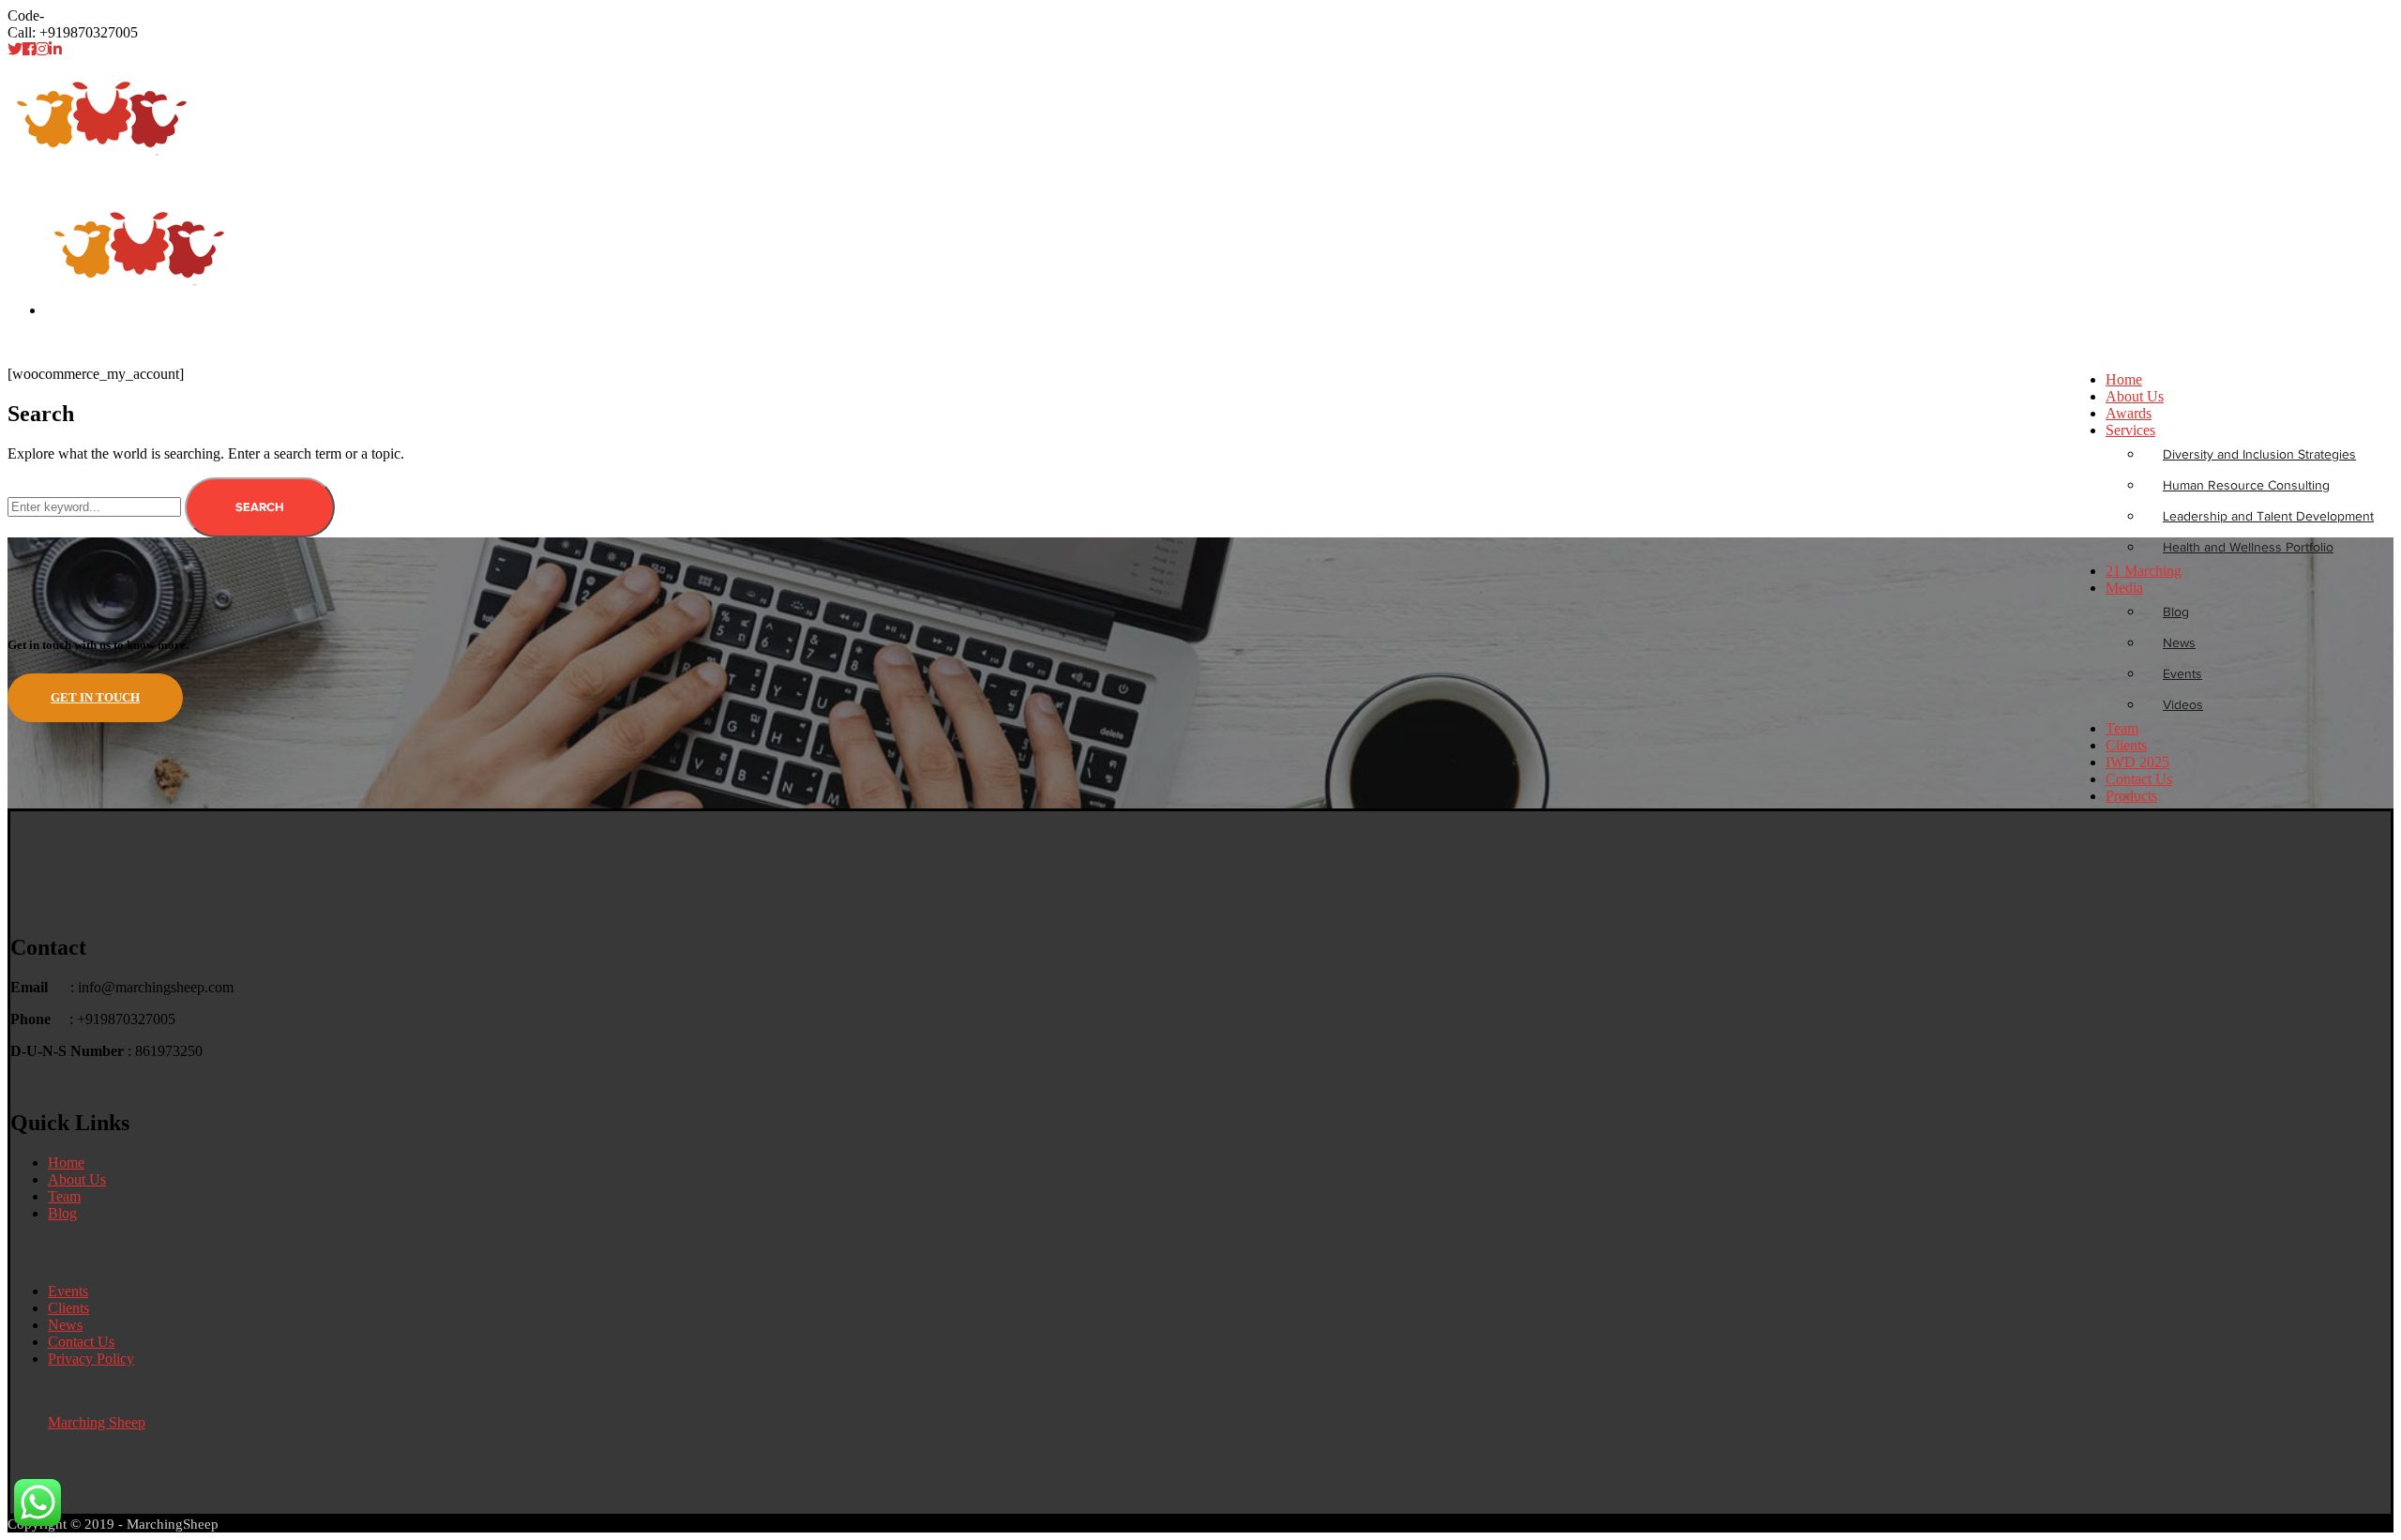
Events (68, 1291)
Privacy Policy (91, 1359)
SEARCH (260, 507)
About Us (77, 1179)
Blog (62, 1213)
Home (26, 342)
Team (64, 1196)
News (65, 1325)
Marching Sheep (97, 1422)
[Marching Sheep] (102, 180)
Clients (68, 1308)
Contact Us (81, 1342)
